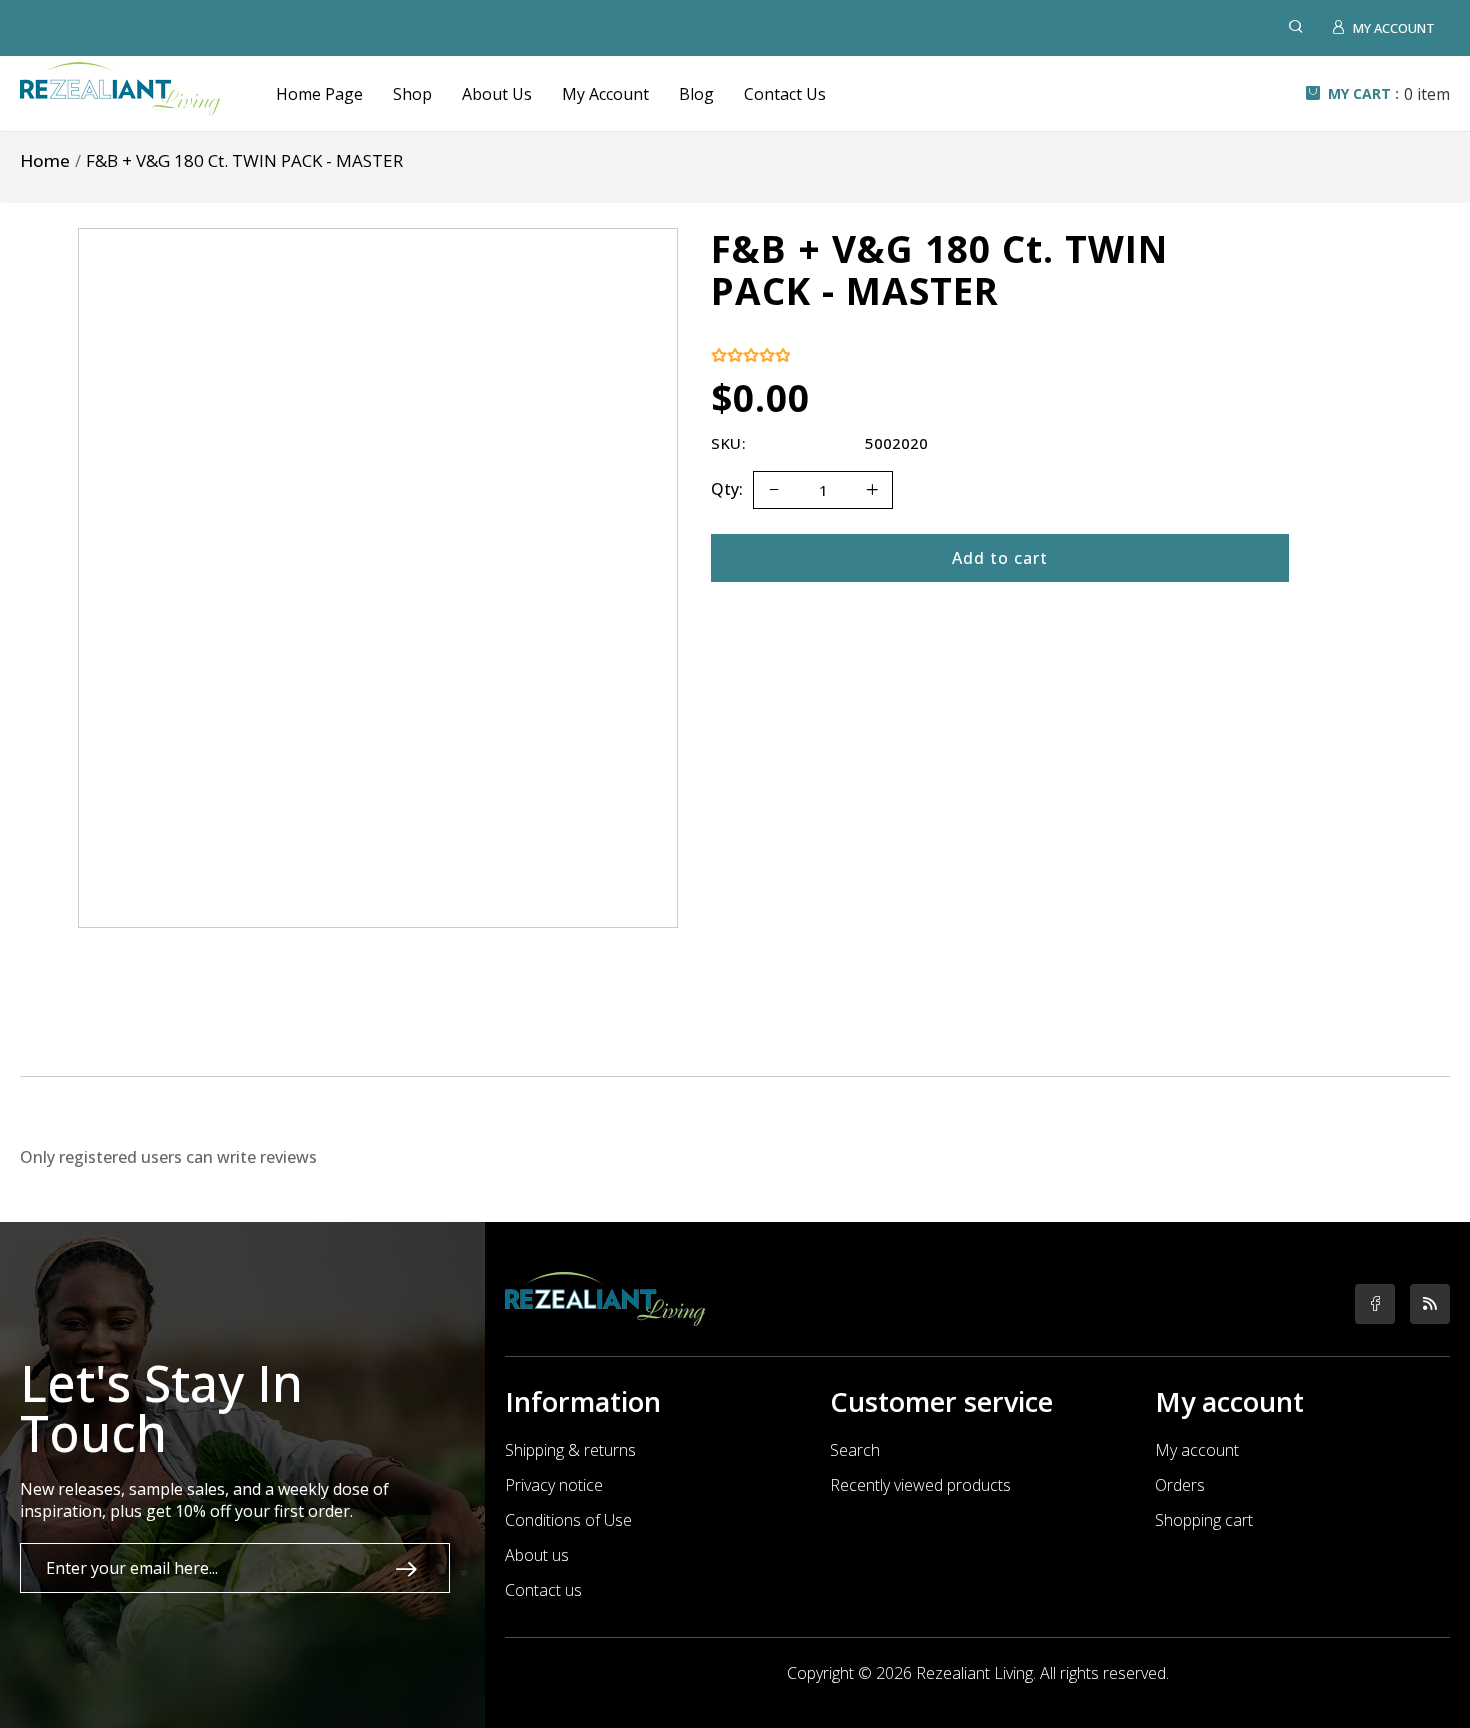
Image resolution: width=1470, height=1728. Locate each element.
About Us (497, 94)
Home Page (319, 94)
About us (537, 1555)
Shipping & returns (570, 1450)
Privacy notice (554, 1485)
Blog (696, 94)
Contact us (543, 1590)
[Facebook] (1375, 1304)
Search (855, 1450)
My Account (605, 94)
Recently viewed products (920, 1485)
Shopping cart (1204, 1520)
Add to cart (1000, 558)
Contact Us (785, 94)
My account (1197, 1450)
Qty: (727, 489)
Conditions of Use (568, 1520)
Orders (1180, 1485)
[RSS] (1430, 1304)
